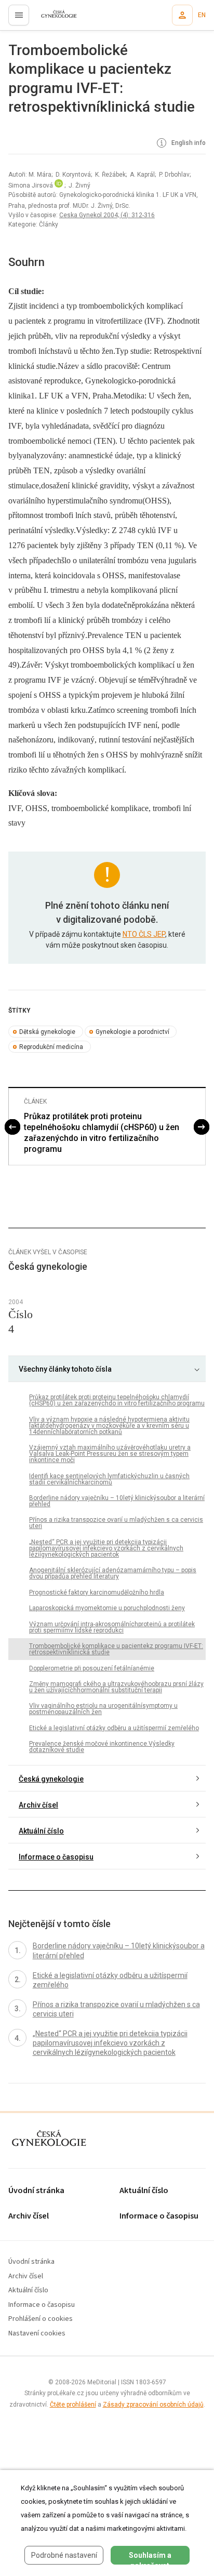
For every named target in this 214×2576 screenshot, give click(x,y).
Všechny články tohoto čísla (65, 1369)
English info (188, 143)
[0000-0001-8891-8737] (59, 185)
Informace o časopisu (56, 1857)
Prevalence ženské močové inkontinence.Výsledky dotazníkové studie (102, 1747)
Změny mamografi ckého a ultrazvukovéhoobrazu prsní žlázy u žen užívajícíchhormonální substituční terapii (116, 1687)
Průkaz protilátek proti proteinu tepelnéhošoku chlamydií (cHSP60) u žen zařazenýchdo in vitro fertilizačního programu (102, 1132)
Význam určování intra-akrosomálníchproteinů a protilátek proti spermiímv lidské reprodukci (112, 1627)
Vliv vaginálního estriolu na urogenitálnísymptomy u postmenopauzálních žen (103, 1709)
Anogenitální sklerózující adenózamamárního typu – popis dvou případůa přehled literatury (113, 1573)
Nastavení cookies (37, 2334)
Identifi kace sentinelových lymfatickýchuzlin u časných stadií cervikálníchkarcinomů (109, 1479)
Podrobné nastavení (64, 2555)
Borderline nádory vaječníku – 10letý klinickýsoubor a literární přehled (117, 1501)
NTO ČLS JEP (144, 934)
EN (202, 15)
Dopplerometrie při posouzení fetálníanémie (92, 1668)
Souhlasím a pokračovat (150, 2558)
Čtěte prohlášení (73, 2405)
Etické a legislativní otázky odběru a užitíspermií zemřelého (114, 1728)
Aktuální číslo (41, 1831)
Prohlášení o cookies (41, 2319)
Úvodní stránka (36, 2191)
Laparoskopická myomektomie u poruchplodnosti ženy (107, 1608)
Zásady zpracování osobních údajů (153, 2405)
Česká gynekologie (51, 1779)
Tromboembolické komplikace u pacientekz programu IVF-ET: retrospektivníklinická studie (116, 1649)
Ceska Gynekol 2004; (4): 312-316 (107, 215)
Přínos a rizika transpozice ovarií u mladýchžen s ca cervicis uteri (116, 1523)
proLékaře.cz (53, 18)
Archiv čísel (38, 1805)
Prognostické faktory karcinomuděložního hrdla (97, 1592)
